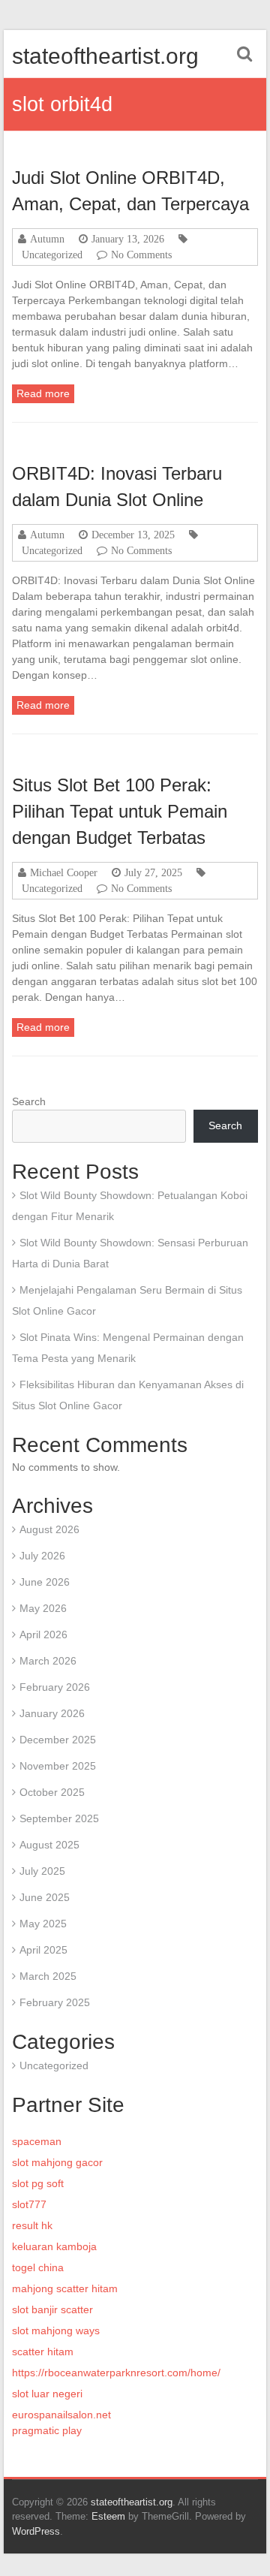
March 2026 (48, 1661)
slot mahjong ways (56, 2330)
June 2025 (45, 1897)
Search (29, 1101)
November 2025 (58, 1766)
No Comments (141, 255)
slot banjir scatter (52, 2309)
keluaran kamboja (54, 2246)
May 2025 (43, 1924)
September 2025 (59, 1818)
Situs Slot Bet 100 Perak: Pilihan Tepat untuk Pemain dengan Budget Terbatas (120, 811)
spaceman (37, 2141)
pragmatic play (47, 2430)
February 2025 (55, 2002)
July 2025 (42, 1871)
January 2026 (52, 1713)
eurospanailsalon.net (61, 2415)
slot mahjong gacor (57, 2162)
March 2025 (48, 1976)
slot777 (29, 2204)
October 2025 (52, 1792)
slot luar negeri (47, 2394)
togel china (38, 2267)
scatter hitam (43, 2352)
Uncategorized (52, 255)
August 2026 (49, 1529)
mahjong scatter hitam (65, 2288)
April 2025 (43, 1950)
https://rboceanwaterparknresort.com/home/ (116, 2373)
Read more (43, 393)
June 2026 (45, 1582)
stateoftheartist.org (105, 56)
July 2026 (42, 1556)
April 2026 (43, 1634)
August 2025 (49, 1845)
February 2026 (55, 1687)
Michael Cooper (64, 872)
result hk (32, 2225)
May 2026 (43, 1608)
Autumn (47, 239)
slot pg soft (38, 2183)
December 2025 (58, 1740)
